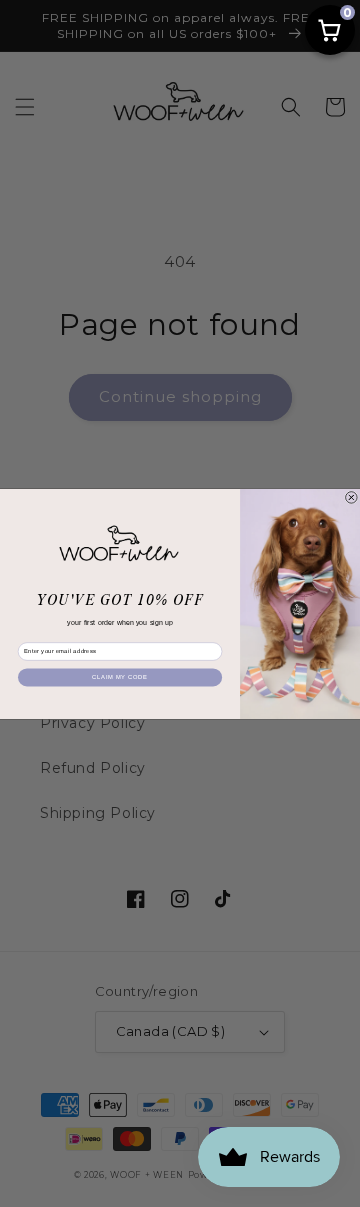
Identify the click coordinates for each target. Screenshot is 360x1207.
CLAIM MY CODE (119, 677)
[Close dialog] (352, 497)
